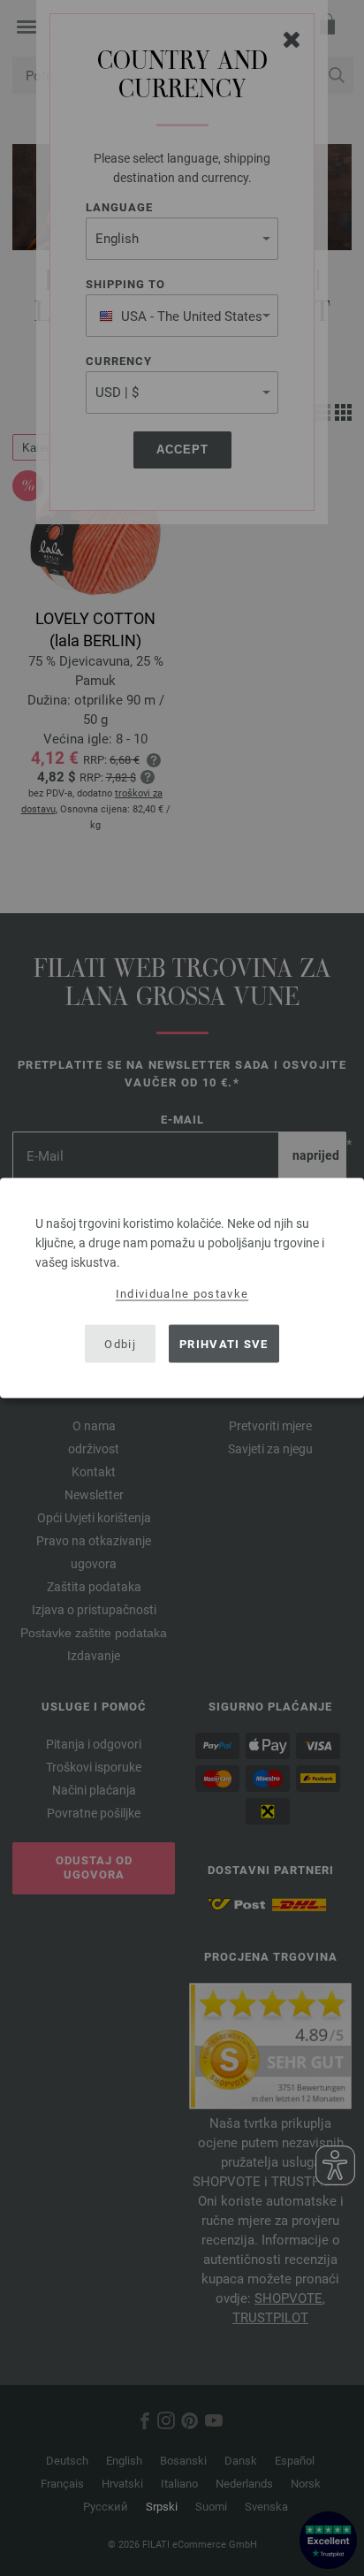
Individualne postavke (182, 1294)
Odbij (120, 1343)
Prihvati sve (224, 1343)
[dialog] (182, 1288)
